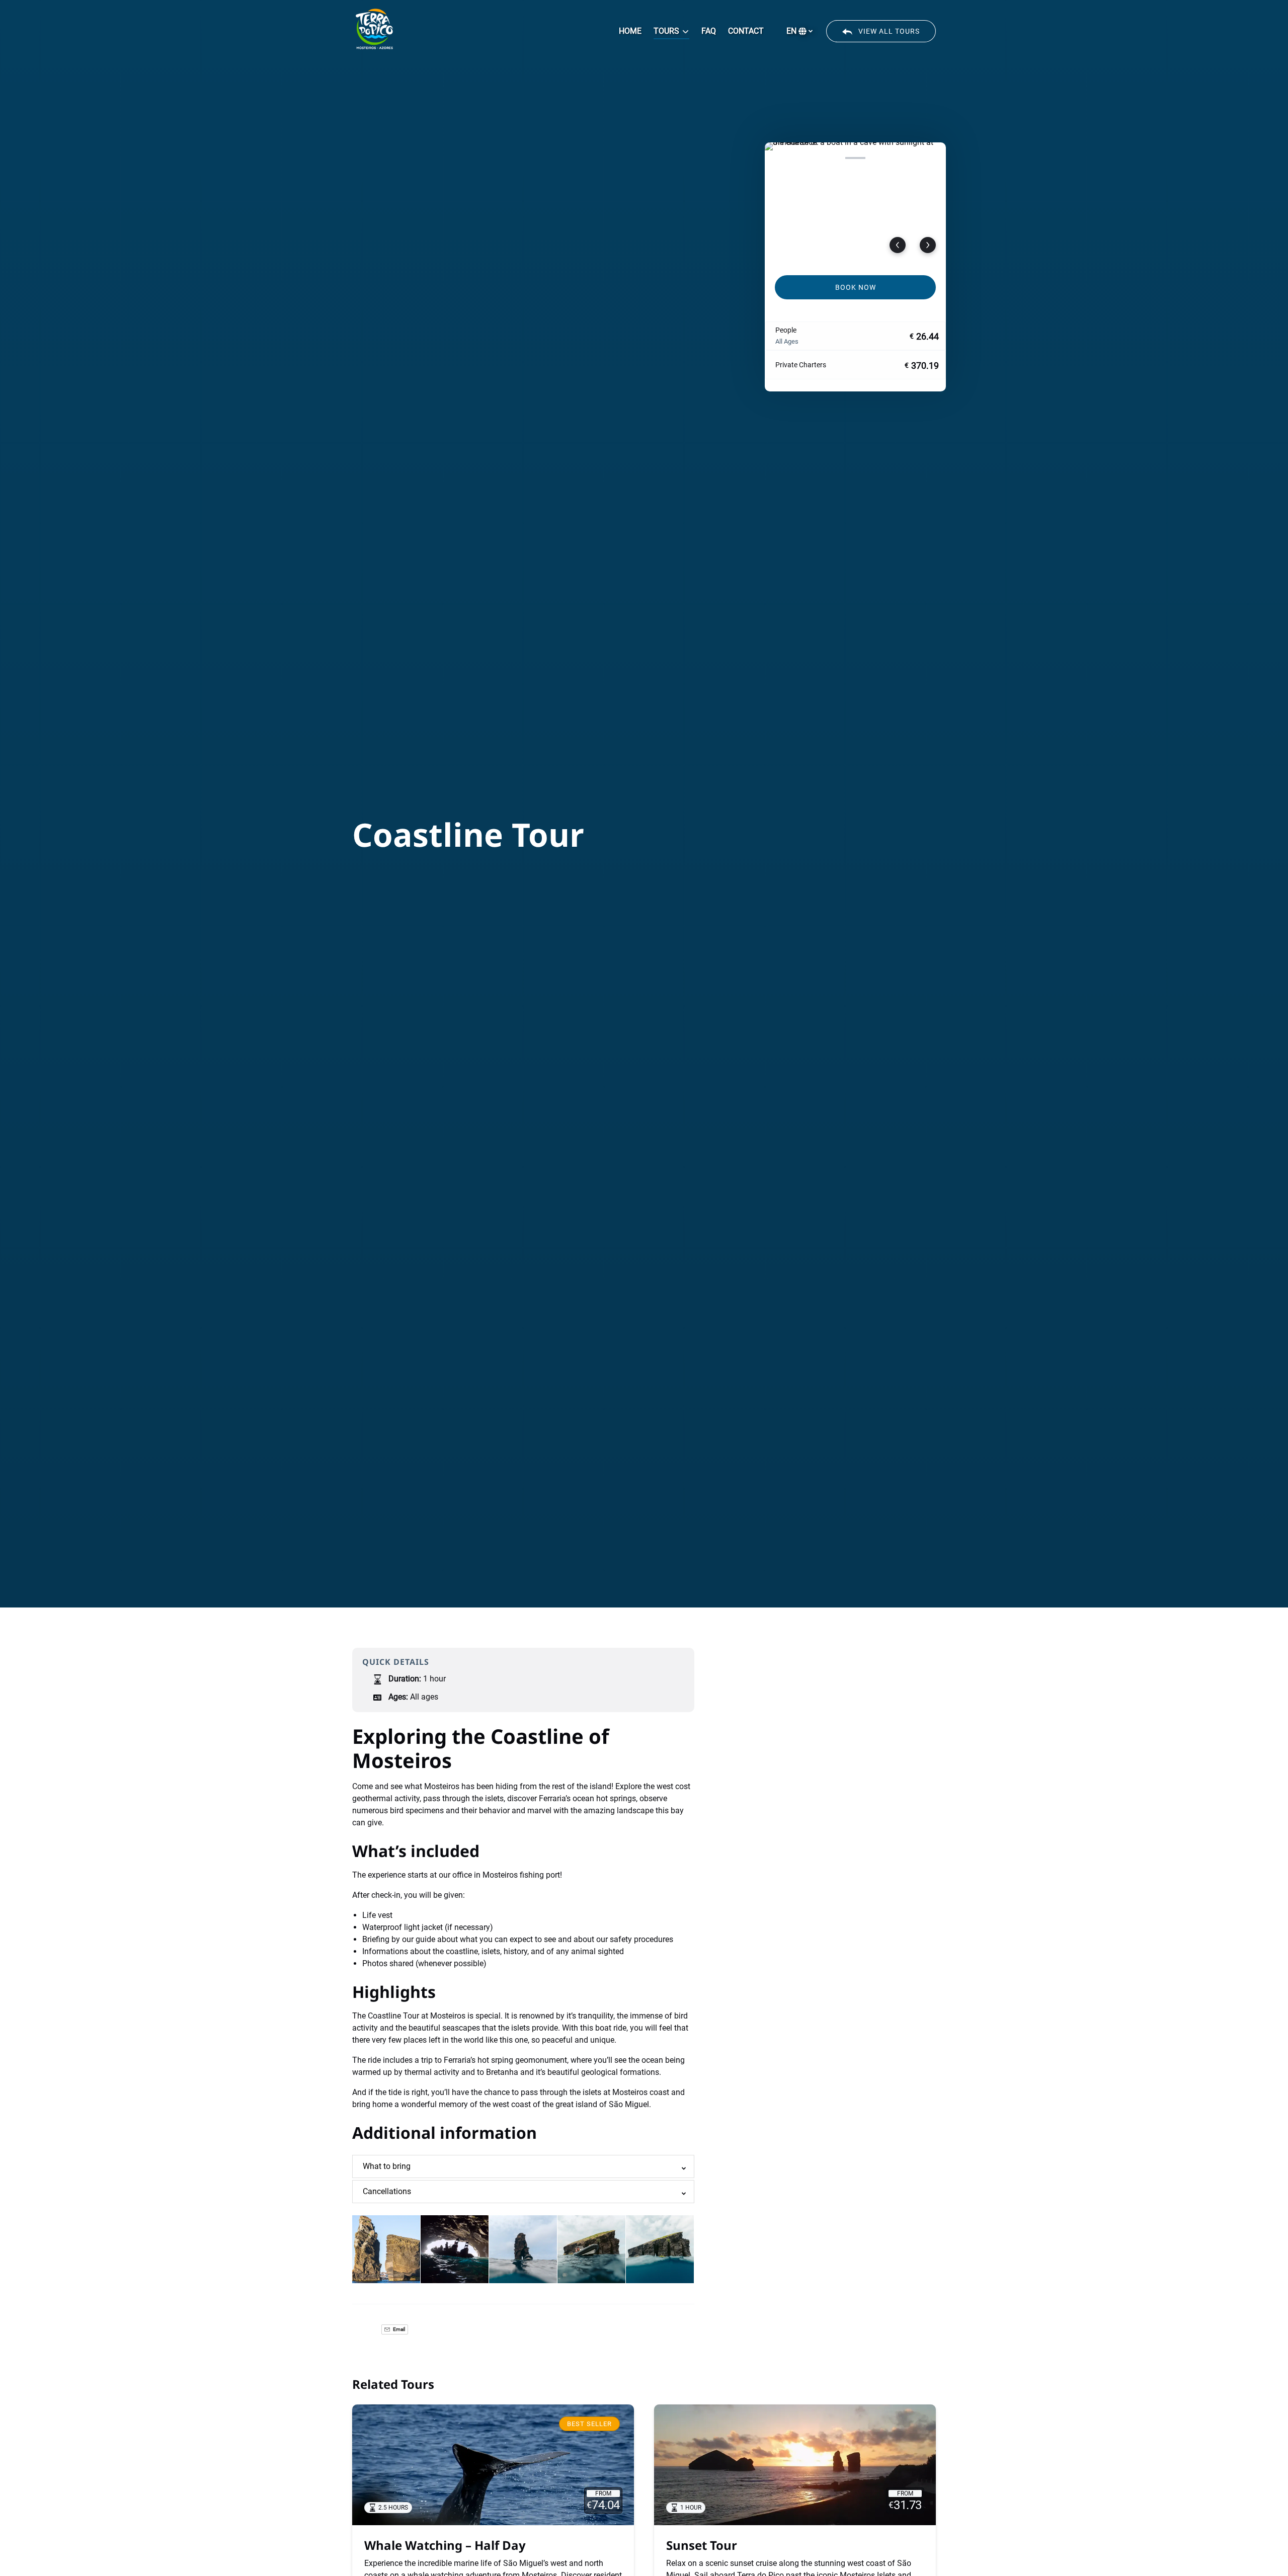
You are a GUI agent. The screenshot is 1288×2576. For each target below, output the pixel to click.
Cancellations (387, 2191)
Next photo (928, 245)
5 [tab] (880, 158)
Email (398, 2329)
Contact (746, 31)
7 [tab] (931, 158)
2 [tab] (804, 158)
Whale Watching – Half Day (445, 2545)
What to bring (387, 2166)
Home (630, 31)
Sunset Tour (702, 2545)
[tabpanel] (855, 203)
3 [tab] (830, 158)
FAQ (709, 31)
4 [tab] (855, 158)
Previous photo (898, 245)
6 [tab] (906, 158)
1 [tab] (779, 158)
